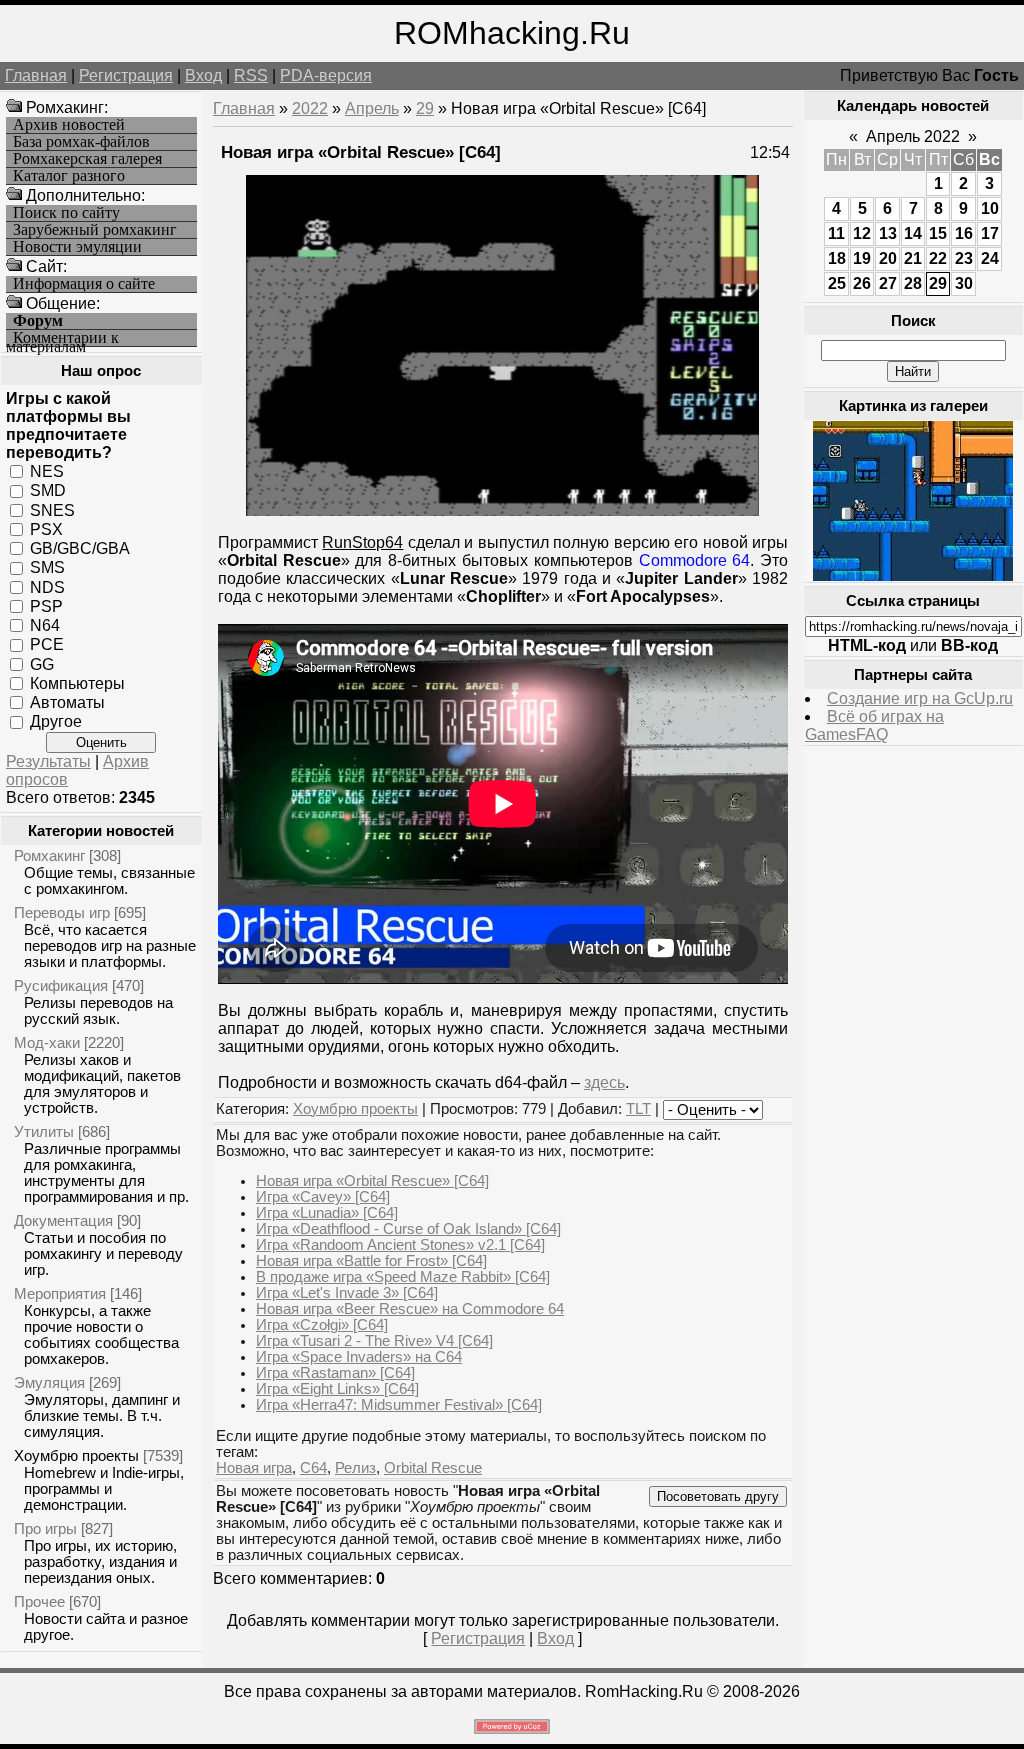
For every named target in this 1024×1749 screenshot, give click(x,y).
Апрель (372, 108)
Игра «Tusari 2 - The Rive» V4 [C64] (374, 1341)
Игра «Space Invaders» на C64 (359, 1357)
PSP (46, 606)
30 (964, 283)
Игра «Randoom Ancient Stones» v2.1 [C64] (400, 1245)
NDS (47, 586)
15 (938, 233)
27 (888, 283)
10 (990, 208)
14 (913, 233)
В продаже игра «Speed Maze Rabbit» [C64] (403, 1277)
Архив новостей (69, 125)
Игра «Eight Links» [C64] (337, 1389)
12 (862, 233)
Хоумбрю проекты (76, 1455)
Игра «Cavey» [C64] (323, 1197)
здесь (604, 1082)
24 (990, 258)
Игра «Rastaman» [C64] (335, 1373)
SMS (47, 567)
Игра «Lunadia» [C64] (327, 1213)
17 (990, 233)
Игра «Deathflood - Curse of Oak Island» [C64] (408, 1229)
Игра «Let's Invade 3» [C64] (347, 1293)
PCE (47, 644)
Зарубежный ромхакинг (95, 230)
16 (964, 233)
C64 (313, 1468)
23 (964, 258)
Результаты (48, 761)
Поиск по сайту (66, 213)
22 (938, 258)
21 (913, 258)
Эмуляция (49, 1382)
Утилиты (44, 1131)
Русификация (61, 985)
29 (425, 108)
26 (862, 283)
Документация (63, 1220)
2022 (310, 108)
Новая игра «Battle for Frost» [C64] (371, 1261)
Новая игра (254, 1468)
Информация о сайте (84, 284)
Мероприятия (60, 1293)
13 (888, 233)
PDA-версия (326, 75)
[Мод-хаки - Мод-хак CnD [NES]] (913, 575)
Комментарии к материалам (62, 338)
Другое (56, 721)
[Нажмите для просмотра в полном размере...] (502, 510)
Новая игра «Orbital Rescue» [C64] (372, 1181)
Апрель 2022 (913, 136)
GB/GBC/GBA (80, 548)
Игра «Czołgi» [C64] (322, 1325)
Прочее (39, 1601)
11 (836, 233)
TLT (638, 1109)
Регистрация (126, 75)
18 (837, 258)
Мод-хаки (47, 1042)
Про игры (45, 1528)
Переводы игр (62, 912)
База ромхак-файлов (81, 142)
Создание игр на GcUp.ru (920, 698)
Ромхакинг (49, 855)
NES (47, 471)
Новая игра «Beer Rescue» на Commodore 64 (410, 1309)
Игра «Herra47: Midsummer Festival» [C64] (399, 1405)
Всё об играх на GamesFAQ (874, 725)
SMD (48, 490)
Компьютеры (77, 683)
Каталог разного (69, 176)
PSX (46, 529)
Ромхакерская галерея (87, 159)
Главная (36, 75)
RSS (251, 75)
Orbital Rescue (433, 1468)
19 (862, 258)
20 (888, 258)
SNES (52, 509)
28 (913, 283)
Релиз (355, 1468)
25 (837, 283)
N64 (45, 625)
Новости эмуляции (77, 247)
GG (42, 663)
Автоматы (67, 702)
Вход (203, 75)
